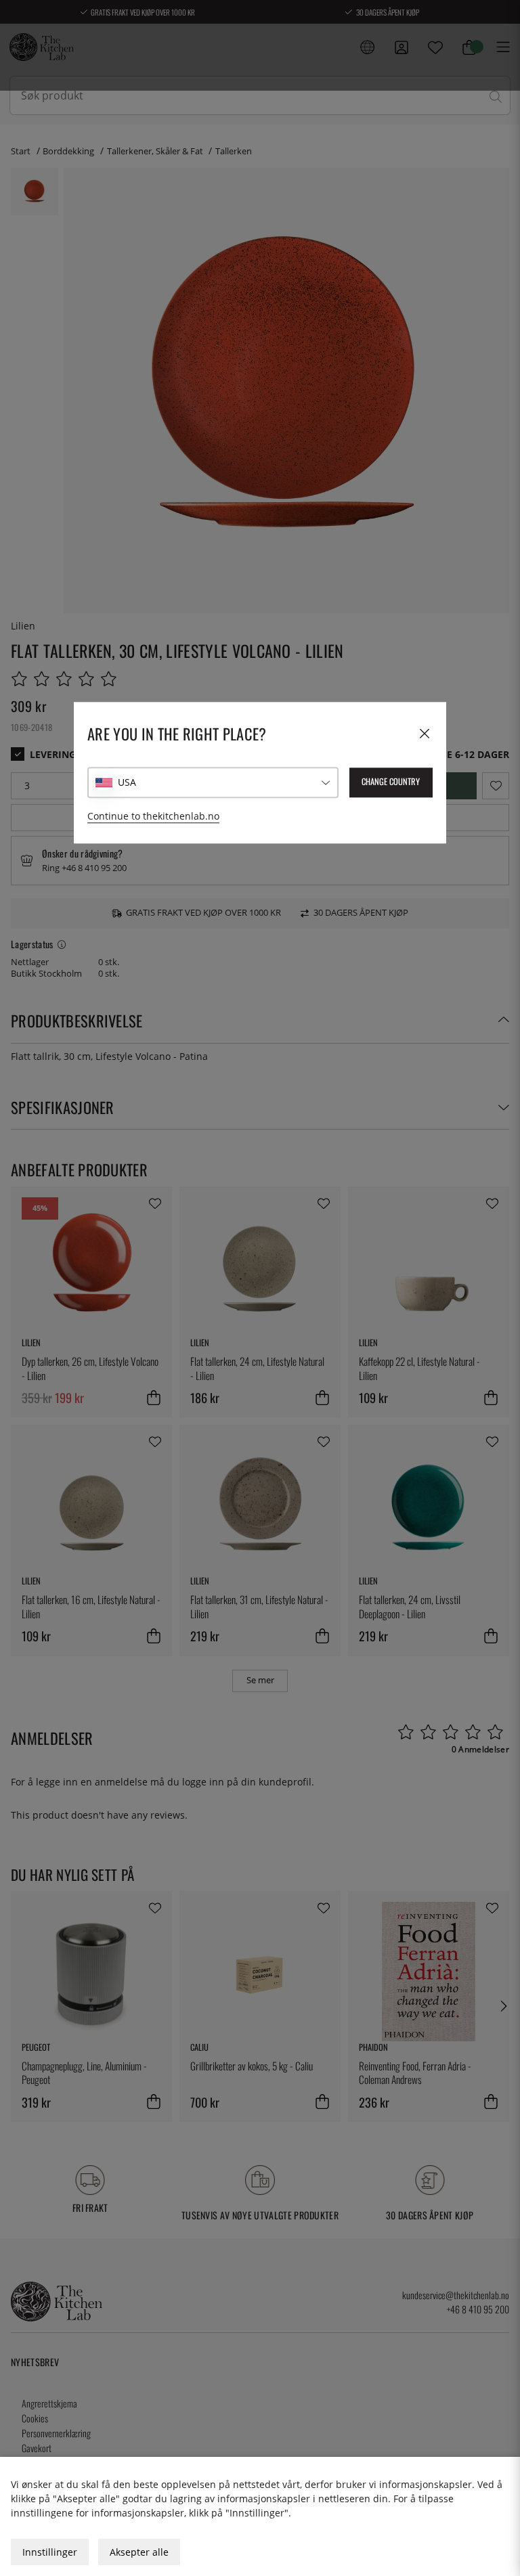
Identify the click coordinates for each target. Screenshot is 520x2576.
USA (127, 783)
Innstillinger (50, 2552)
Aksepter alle (139, 2552)
